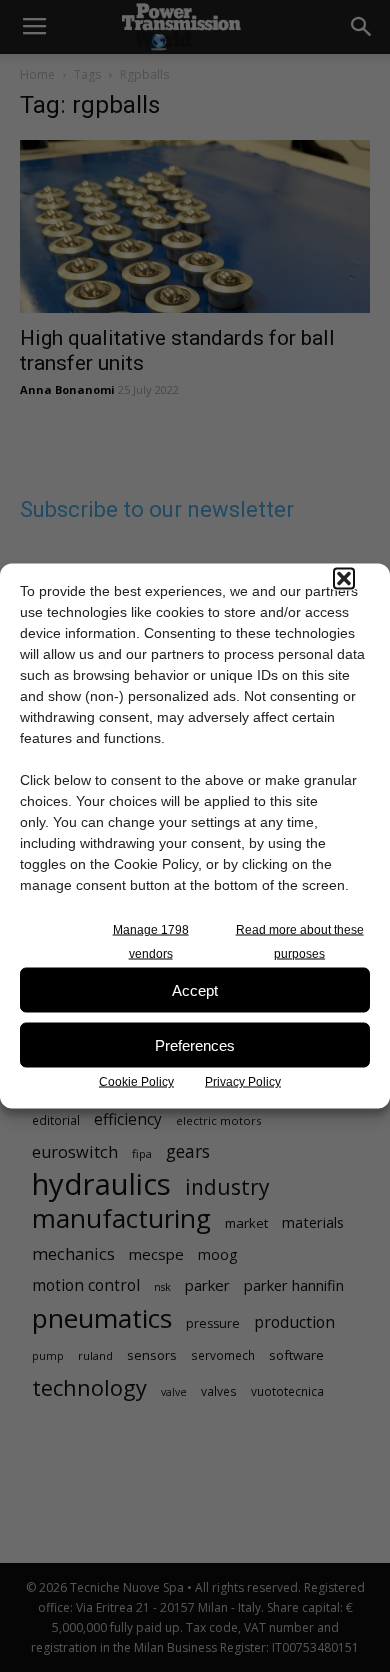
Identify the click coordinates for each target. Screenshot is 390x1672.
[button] (344, 579)
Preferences (195, 1044)
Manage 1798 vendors (151, 942)
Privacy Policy (243, 1082)
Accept (195, 989)
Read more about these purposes (300, 942)
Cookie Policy (136, 1082)
